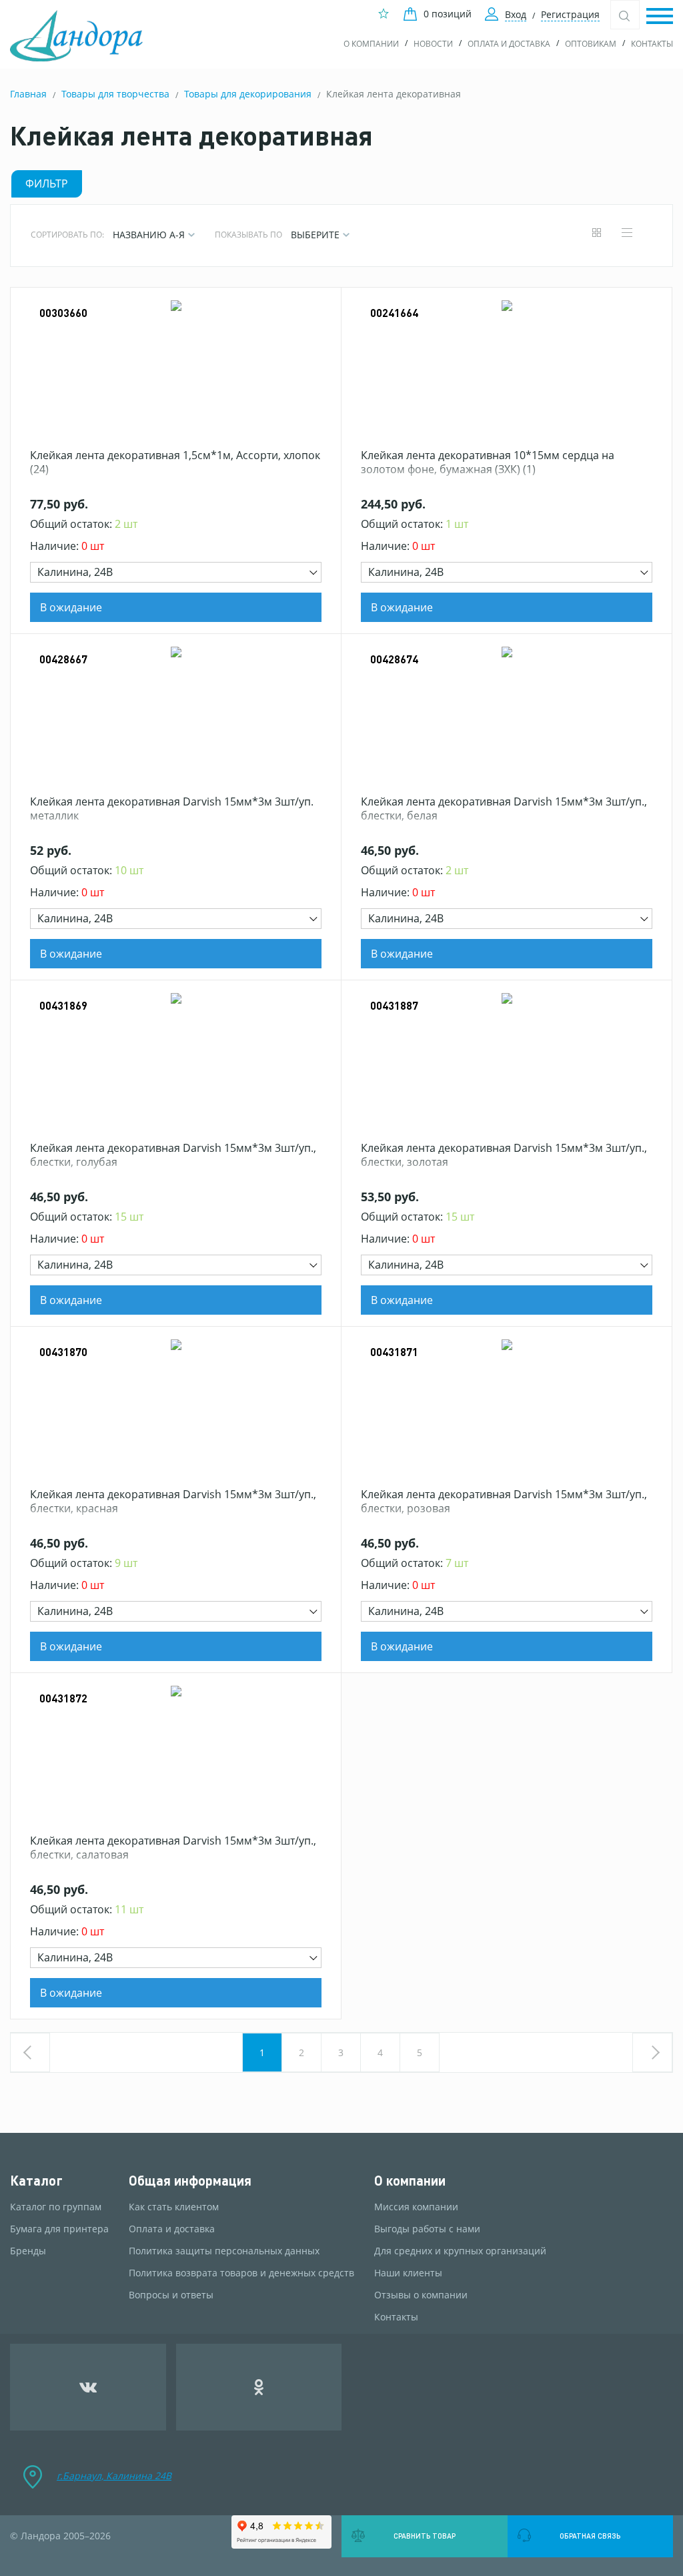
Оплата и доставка (509, 44)
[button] (660, 17)
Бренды (28, 2251)
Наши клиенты (408, 2273)
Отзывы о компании (421, 2295)
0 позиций (448, 14)
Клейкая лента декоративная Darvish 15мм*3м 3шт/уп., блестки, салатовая (173, 1848)
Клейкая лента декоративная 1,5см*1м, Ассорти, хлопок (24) (175, 462)
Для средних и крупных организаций (460, 2251)
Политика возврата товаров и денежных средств (241, 2273)
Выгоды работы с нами (427, 2229)
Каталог (36, 2181)
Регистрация (570, 14)
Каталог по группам (56, 2207)
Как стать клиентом (174, 2207)
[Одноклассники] (259, 2387)
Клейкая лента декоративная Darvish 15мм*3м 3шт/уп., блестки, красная (173, 1502)
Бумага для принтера (59, 2229)
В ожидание (71, 607)
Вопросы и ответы (171, 2295)
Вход (516, 14)
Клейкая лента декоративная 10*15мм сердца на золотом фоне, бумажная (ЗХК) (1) (488, 462)
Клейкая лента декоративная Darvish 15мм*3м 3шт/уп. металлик (172, 809)
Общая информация (190, 2181)
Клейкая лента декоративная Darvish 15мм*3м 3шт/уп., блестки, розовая (504, 1502)
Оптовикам (591, 44)
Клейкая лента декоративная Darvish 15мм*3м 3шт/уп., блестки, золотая (504, 1155)
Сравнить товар (425, 2536)
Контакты (652, 44)
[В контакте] (88, 2387)
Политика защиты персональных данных (224, 2251)
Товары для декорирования (248, 94)
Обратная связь (590, 2536)
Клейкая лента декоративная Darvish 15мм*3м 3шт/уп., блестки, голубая (173, 1155)
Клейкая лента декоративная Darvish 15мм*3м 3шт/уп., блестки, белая (504, 809)
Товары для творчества (115, 94)
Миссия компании (416, 2207)
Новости (433, 44)
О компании (371, 44)
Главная (28, 94)
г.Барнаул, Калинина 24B (114, 2476)
